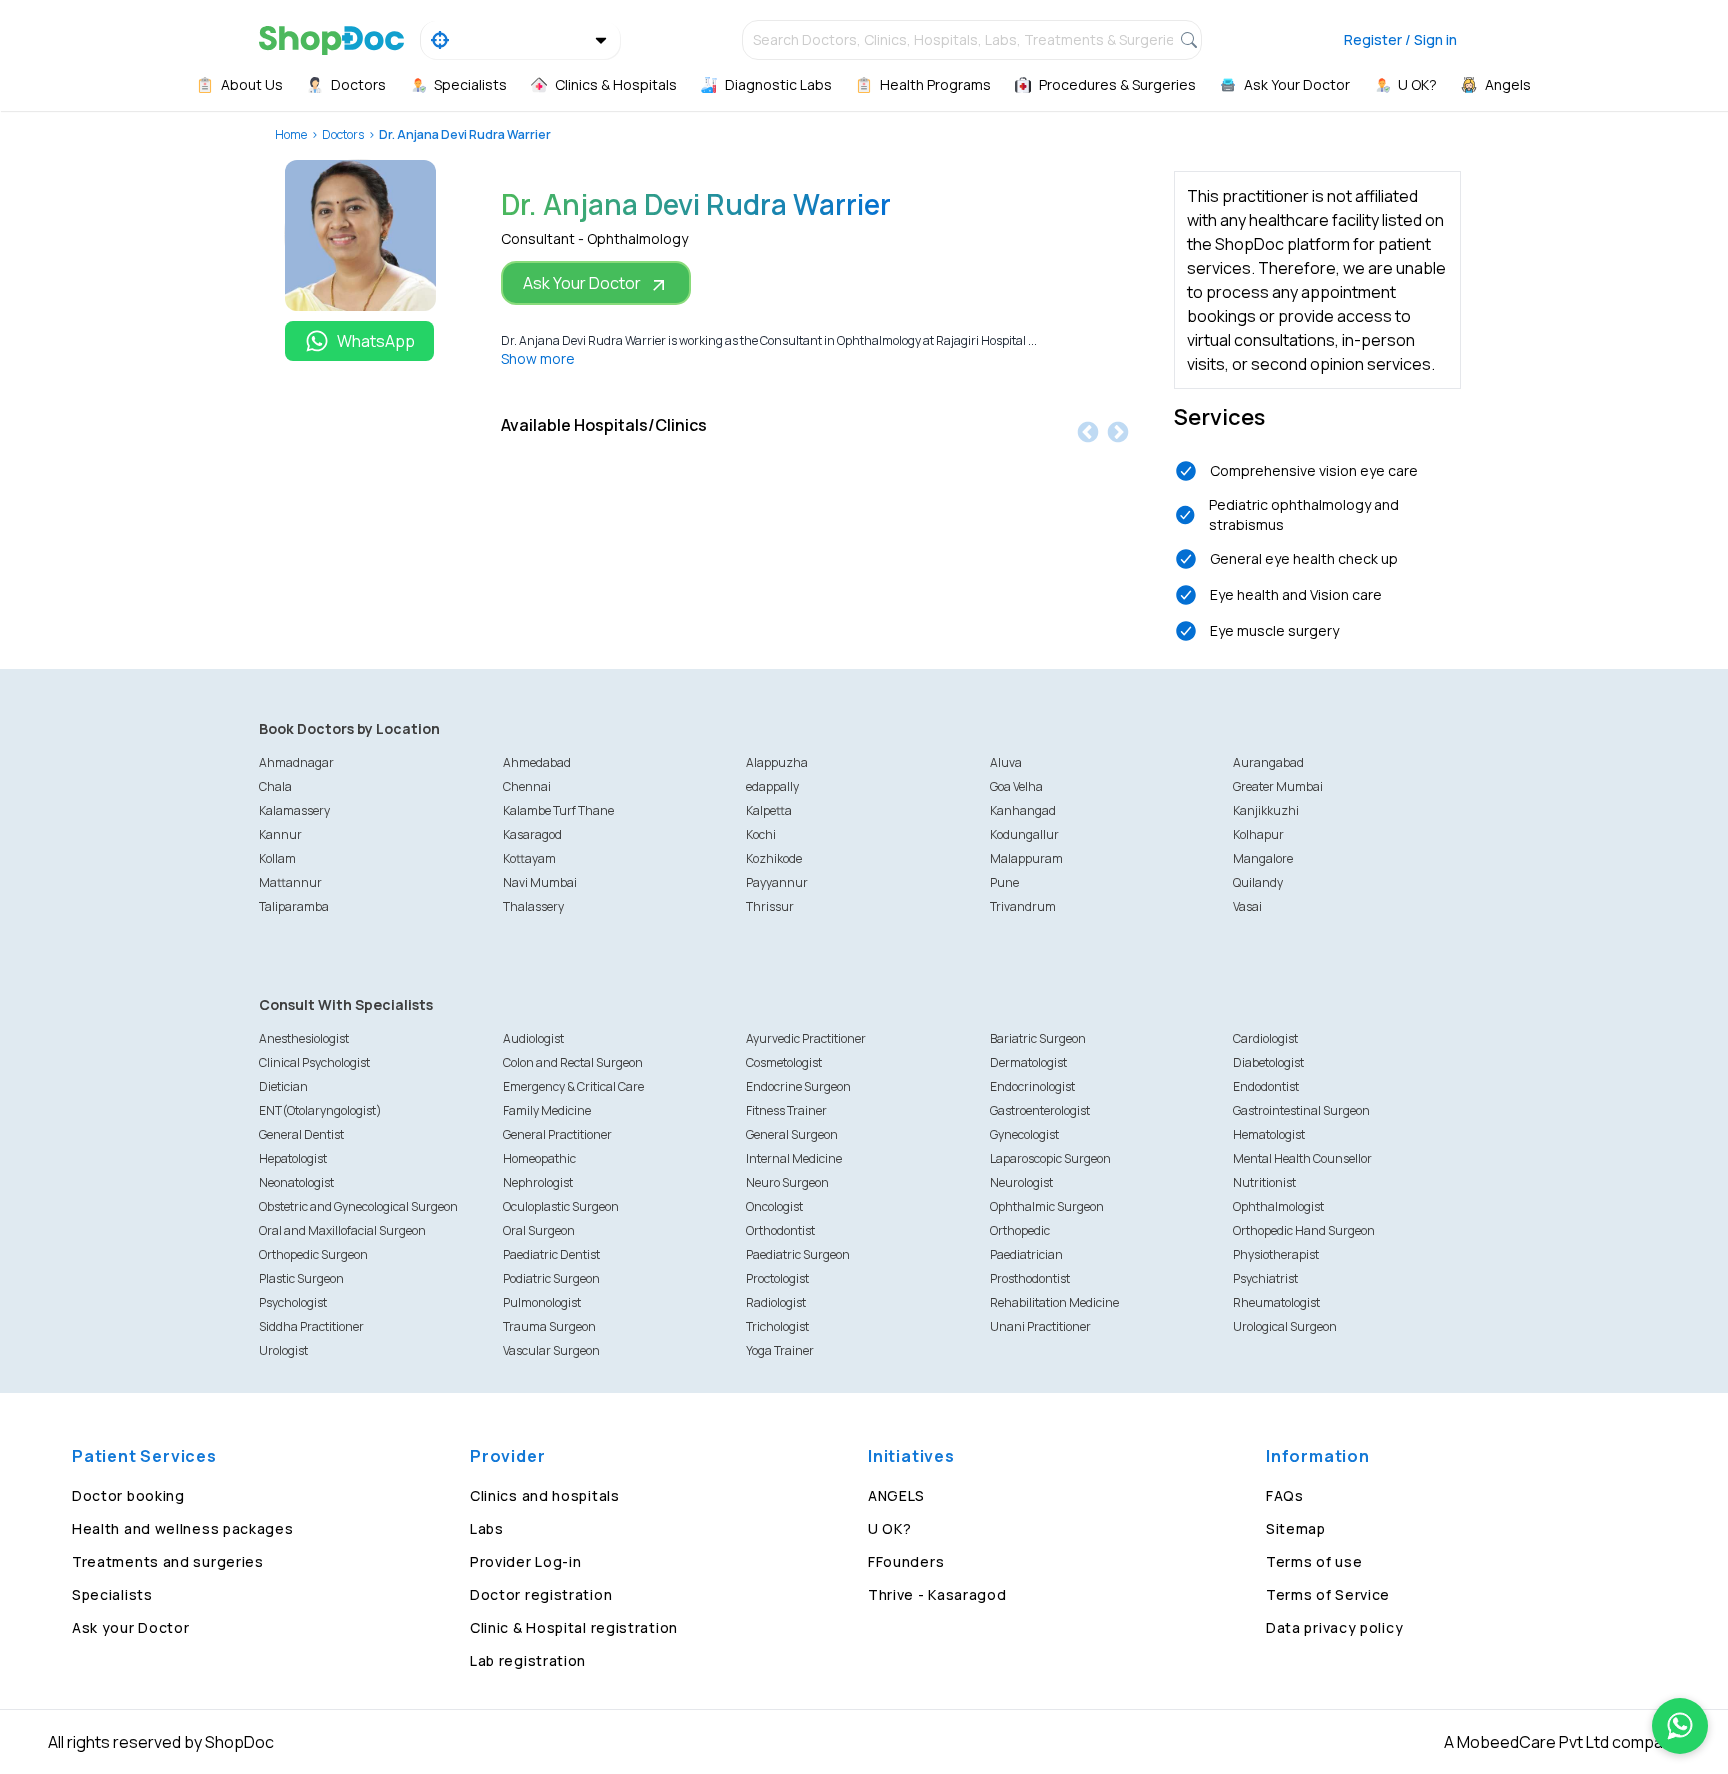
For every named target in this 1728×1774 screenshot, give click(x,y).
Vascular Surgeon (551, 1350)
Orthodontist (780, 1230)
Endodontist (1266, 1086)
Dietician (283, 1086)
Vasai (1247, 906)
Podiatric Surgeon (551, 1278)
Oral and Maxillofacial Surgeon (342, 1230)
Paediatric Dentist (551, 1254)
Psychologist (293, 1302)
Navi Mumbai (540, 882)
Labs (487, 1528)
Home (291, 134)
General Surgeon (792, 1134)
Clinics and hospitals (545, 1495)
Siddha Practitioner (311, 1326)
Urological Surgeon (1285, 1326)
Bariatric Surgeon (1038, 1038)
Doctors (343, 134)
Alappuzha (777, 762)
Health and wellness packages (183, 1528)
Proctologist (777, 1278)
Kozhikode (774, 858)
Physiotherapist (1276, 1254)
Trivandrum (1023, 906)
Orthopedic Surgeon (313, 1254)
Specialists (112, 1594)
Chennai (527, 786)
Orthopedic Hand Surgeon (1304, 1230)
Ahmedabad (537, 762)
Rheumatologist (1276, 1302)
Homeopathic (539, 1158)
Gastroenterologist (1040, 1110)
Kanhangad (1023, 810)
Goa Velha (1016, 786)
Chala (275, 786)
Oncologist (774, 1206)
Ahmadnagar (296, 762)
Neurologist (1021, 1182)
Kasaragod (532, 834)
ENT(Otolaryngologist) (320, 1110)
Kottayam (529, 858)
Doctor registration (541, 1594)
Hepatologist (293, 1158)
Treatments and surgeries (168, 1561)
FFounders (906, 1561)
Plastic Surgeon (301, 1278)
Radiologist (776, 1302)
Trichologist (777, 1326)
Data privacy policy (1334, 1627)
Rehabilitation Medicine (1054, 1302)
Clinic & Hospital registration (574, 1627)
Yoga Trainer (780, 1350)
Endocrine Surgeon (798, 1086)
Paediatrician (1026, 1254)
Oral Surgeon (539, 1230)
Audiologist (533, 1038)
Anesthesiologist (304, 1038)
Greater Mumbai (1278, 786)
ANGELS (896, 1495)
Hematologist (1269, 1134)
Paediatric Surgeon (798, 1254)
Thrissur (770, 906)
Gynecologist (1024, 1134)
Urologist (283, 1350)
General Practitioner (557, 1134)
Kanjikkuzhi (1266, 810)
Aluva (1006, 762)
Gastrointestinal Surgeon (1301, 1110)
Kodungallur (1024, 834)
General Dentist (301, 1134)
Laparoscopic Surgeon (1050, 1158)
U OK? (890, 1528)
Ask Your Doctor (582, 283)
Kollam (277, 858)
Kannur (280, 834)
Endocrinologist (1032, 1086)
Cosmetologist (784, 1062)
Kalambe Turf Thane (558, 810)
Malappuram (1026, 858)
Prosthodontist (1030, 1278)
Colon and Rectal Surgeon (573, 1062)
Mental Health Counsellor (1302, 1158)
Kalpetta (769, 810)
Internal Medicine (794, 1158)
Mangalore (1263, 858)
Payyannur (777, 882)
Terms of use (1314, 1561)
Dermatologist (1028, 1062)
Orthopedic (1020, 1230)
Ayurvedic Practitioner (806, 1038)
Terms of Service (1328, 1594)
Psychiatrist (1265, 1278)
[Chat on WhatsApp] (1680, 1726)
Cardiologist (1265, 1038)
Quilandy (1258, 882)
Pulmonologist (542, 1302)
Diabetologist (1268, 1062)
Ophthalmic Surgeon (1047, 1206)
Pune (1004, 882)
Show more (538, 358)
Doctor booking (128, 1495)
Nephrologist (538, 1182)
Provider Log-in (526, 1561)
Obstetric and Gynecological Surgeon (358, 1206)
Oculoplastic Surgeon (561, 1206)
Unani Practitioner (1040, 1326)
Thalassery (533, 906)
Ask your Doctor (131, 1627)
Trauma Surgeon (549, 1326)
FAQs (1285, 1495)
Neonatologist (296, 1182)
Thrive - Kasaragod (937, 1594)
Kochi (761, 834)
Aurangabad (1268, 762)
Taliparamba (294, 906)
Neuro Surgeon (787, 1182)
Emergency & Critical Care (573, 1086)
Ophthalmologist (1278, 1206)
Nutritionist (1264, 1182)
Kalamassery (294, 810)
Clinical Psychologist (314, 1062)
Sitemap (1296, 1528)
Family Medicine (547, 1110)
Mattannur (290, 882)
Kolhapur (1258, 834)
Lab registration (528, 1660)
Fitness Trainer (786, 1110)
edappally (772, 786)
